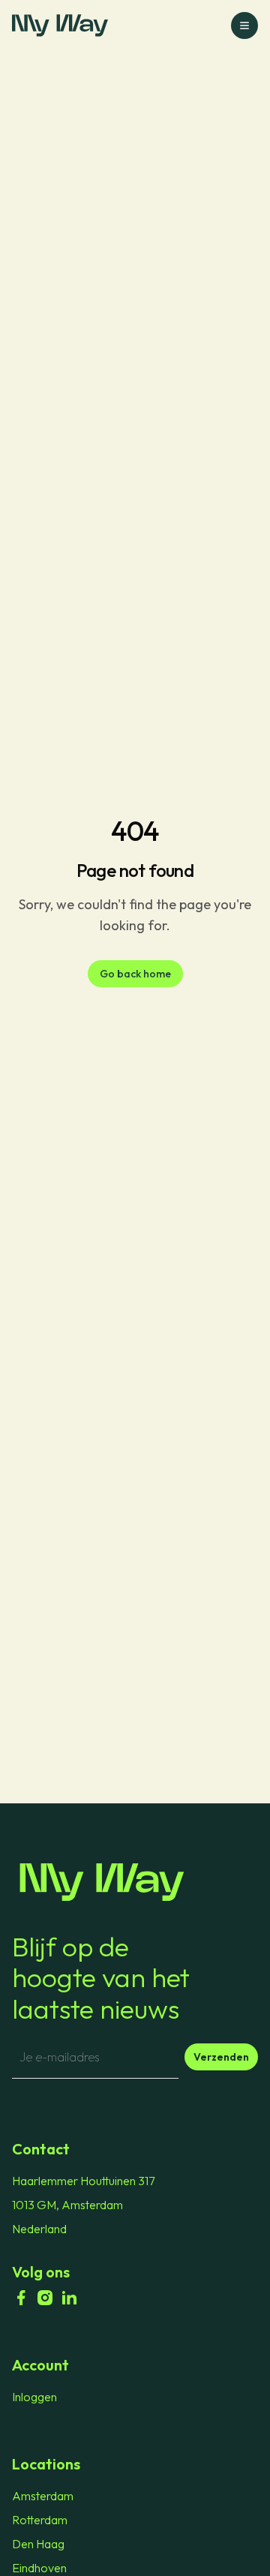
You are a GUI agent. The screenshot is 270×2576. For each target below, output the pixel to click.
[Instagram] (45, 2298)
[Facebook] (21, 2298)
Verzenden (221, 2057)
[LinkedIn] (69, 2298)
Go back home (135, 974)
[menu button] (244, 26)
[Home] (135, 1882)
